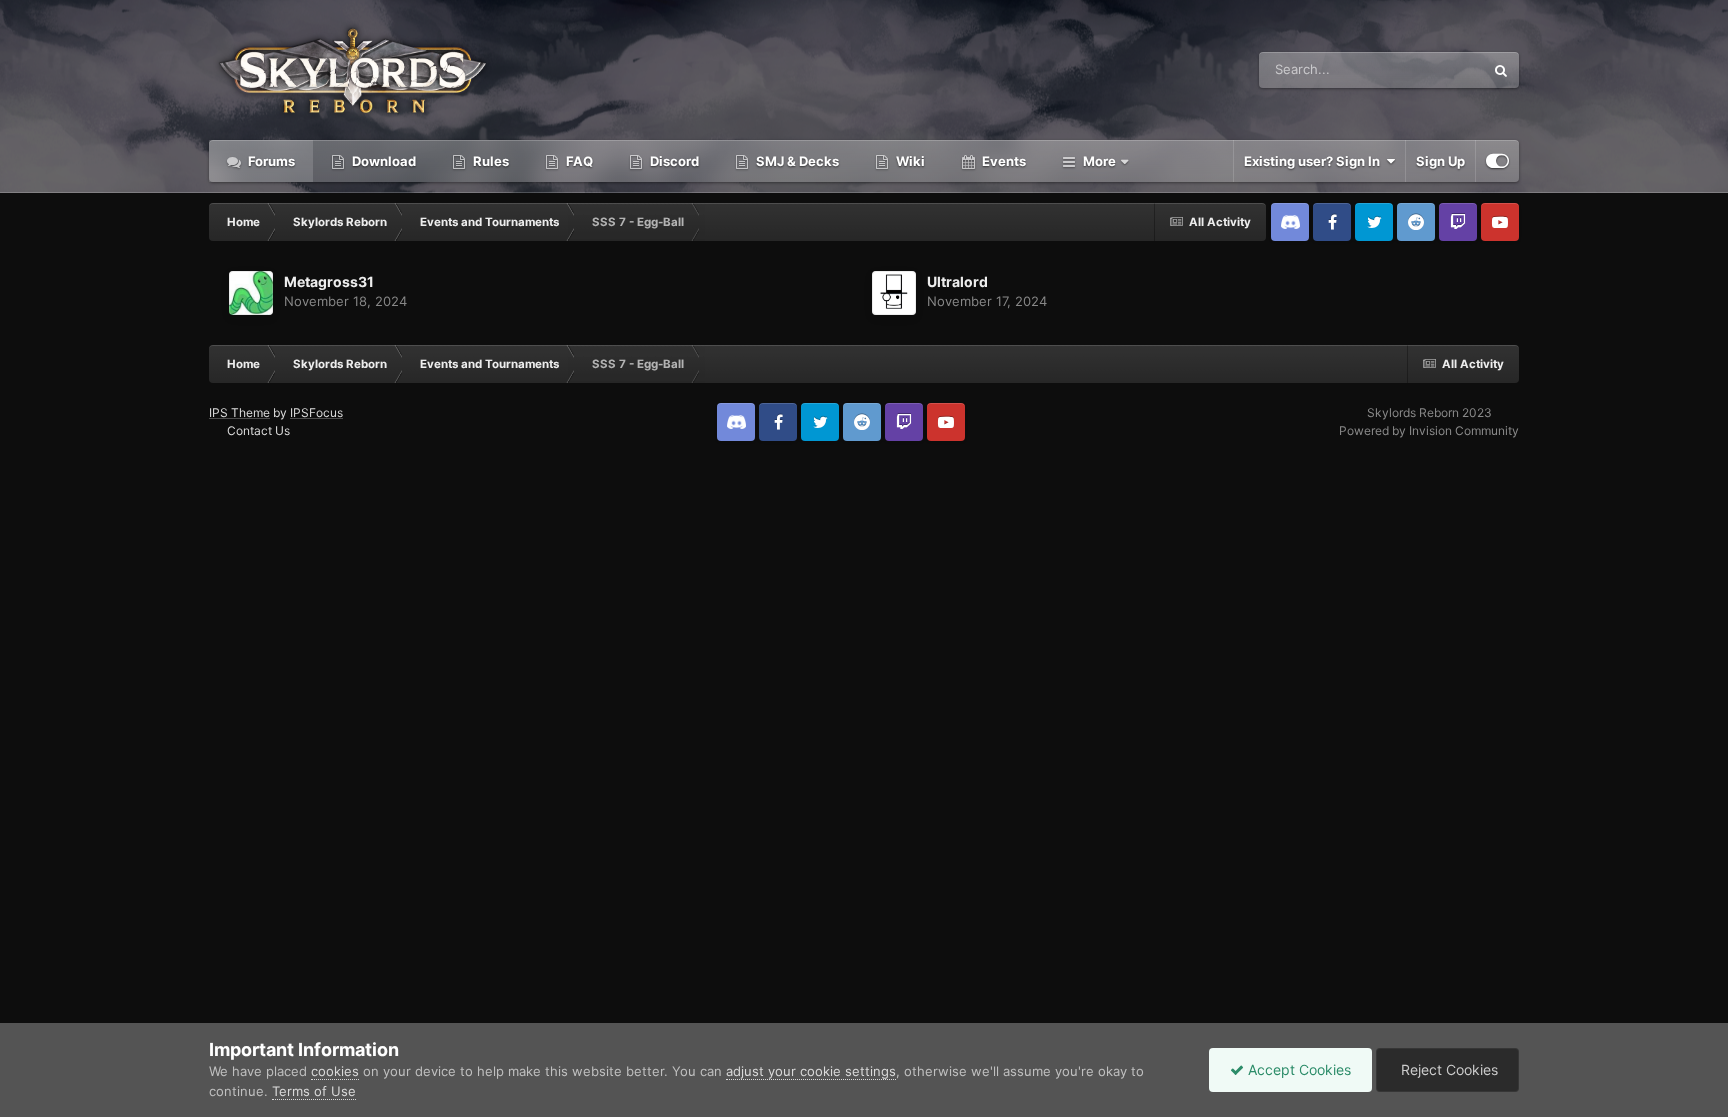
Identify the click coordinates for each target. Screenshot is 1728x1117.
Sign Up (1440, 161)
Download (382, 161)
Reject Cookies (1447, 1069)
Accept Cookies (1297, 1069)
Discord (673, 161)
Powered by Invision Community (1429, 430)
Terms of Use (314, 1091)
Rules (489, 161)
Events (1002, 161)
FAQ (578, 161)
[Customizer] (1497, 161)
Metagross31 (329, 281)
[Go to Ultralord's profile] (894, 293)
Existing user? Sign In (1315, 161)
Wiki (909, 161)
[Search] (1501, 70)
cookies (335, 1071)
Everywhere (1422, 69)
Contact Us (258, 430)
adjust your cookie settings (811, 1071)
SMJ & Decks (796, 161)
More (1099, 161)
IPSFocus (316, 412)
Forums (270, 161)
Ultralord (957, 281)
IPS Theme (239, 412)
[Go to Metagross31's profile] (251, 293)
